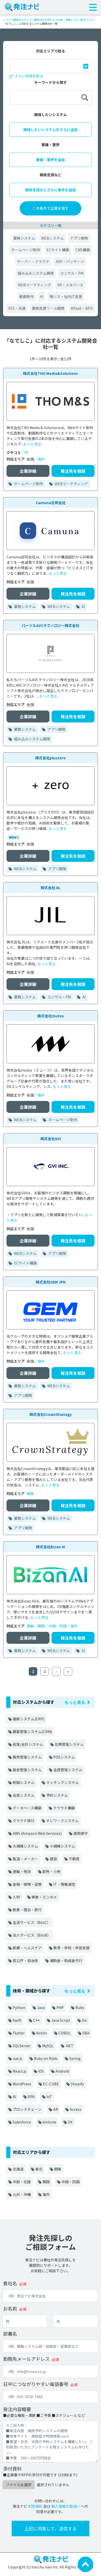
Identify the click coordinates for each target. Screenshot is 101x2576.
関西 (41, 1626)
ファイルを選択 (19, 2485)
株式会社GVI (51, 1139)
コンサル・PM (72, 273)
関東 (30, 1493)
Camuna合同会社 (51, 503)
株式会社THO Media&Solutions (51, 373)
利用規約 (35, 2506)
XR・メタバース (70, 285)
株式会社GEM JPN (51, 1282)
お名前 (10, 2308)
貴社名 (10, 2283)
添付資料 (12, 2469)
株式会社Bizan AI (51, 1547)
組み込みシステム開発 (36, 273)
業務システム (24, 238)
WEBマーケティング (34, 285)
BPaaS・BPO (82, 308)
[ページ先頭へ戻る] (85, 2564)
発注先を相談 (73, 471)
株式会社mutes (51, 1016)
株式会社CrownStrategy (51, 1414)
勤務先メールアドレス (26, 2359)
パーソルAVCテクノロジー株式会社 (51, 625)
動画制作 (26, 296)
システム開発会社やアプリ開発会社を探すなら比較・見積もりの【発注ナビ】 (48, 20)
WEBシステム (52, 238)
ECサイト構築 (58, 250)
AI (42, 296)
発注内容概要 (17, 2409)
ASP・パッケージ (70, 261)
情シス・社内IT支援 (66, 296)
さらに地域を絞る (28, 76)
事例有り (14, 837)
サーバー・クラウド (33, 261)
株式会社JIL (51, 888)
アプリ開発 (79, 238)
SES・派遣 (17, 308)
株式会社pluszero (51, 758)
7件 (26, 452)
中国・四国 (57, 1626)
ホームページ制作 (26, 250)
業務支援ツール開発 (48, 308)
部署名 (10, 2334)
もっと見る (32, 444)
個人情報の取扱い (66, 2506)
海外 (41, 459)
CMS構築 (83, 250)
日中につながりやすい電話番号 (36, 2384)
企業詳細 (28, 471)
